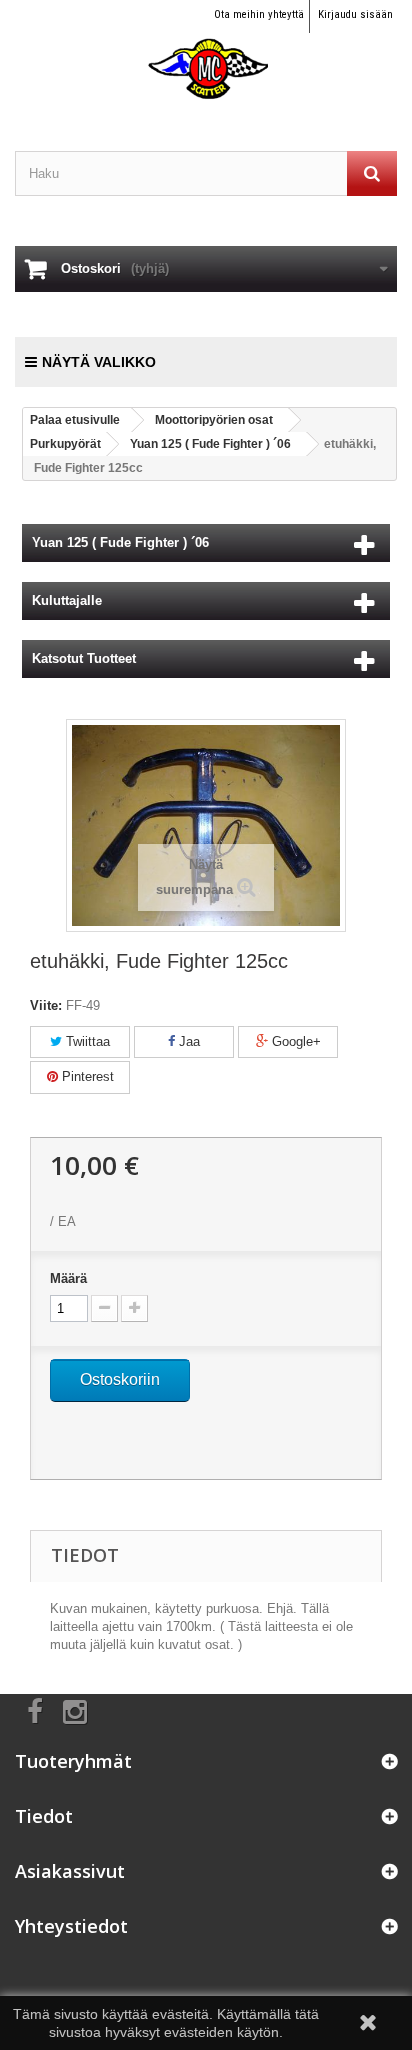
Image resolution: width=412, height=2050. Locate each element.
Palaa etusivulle (75, 420)
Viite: (46, 1005)
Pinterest (86, 1076)
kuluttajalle (67, 600)
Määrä (68, 1278)
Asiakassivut (70, 1871)
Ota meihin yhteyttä (259, 14)
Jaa (187, 1041)
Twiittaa (86, 1041)
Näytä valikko (99, 362)
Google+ (294, 1041)
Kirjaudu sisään (355, 14)
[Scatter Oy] (206, 50)
